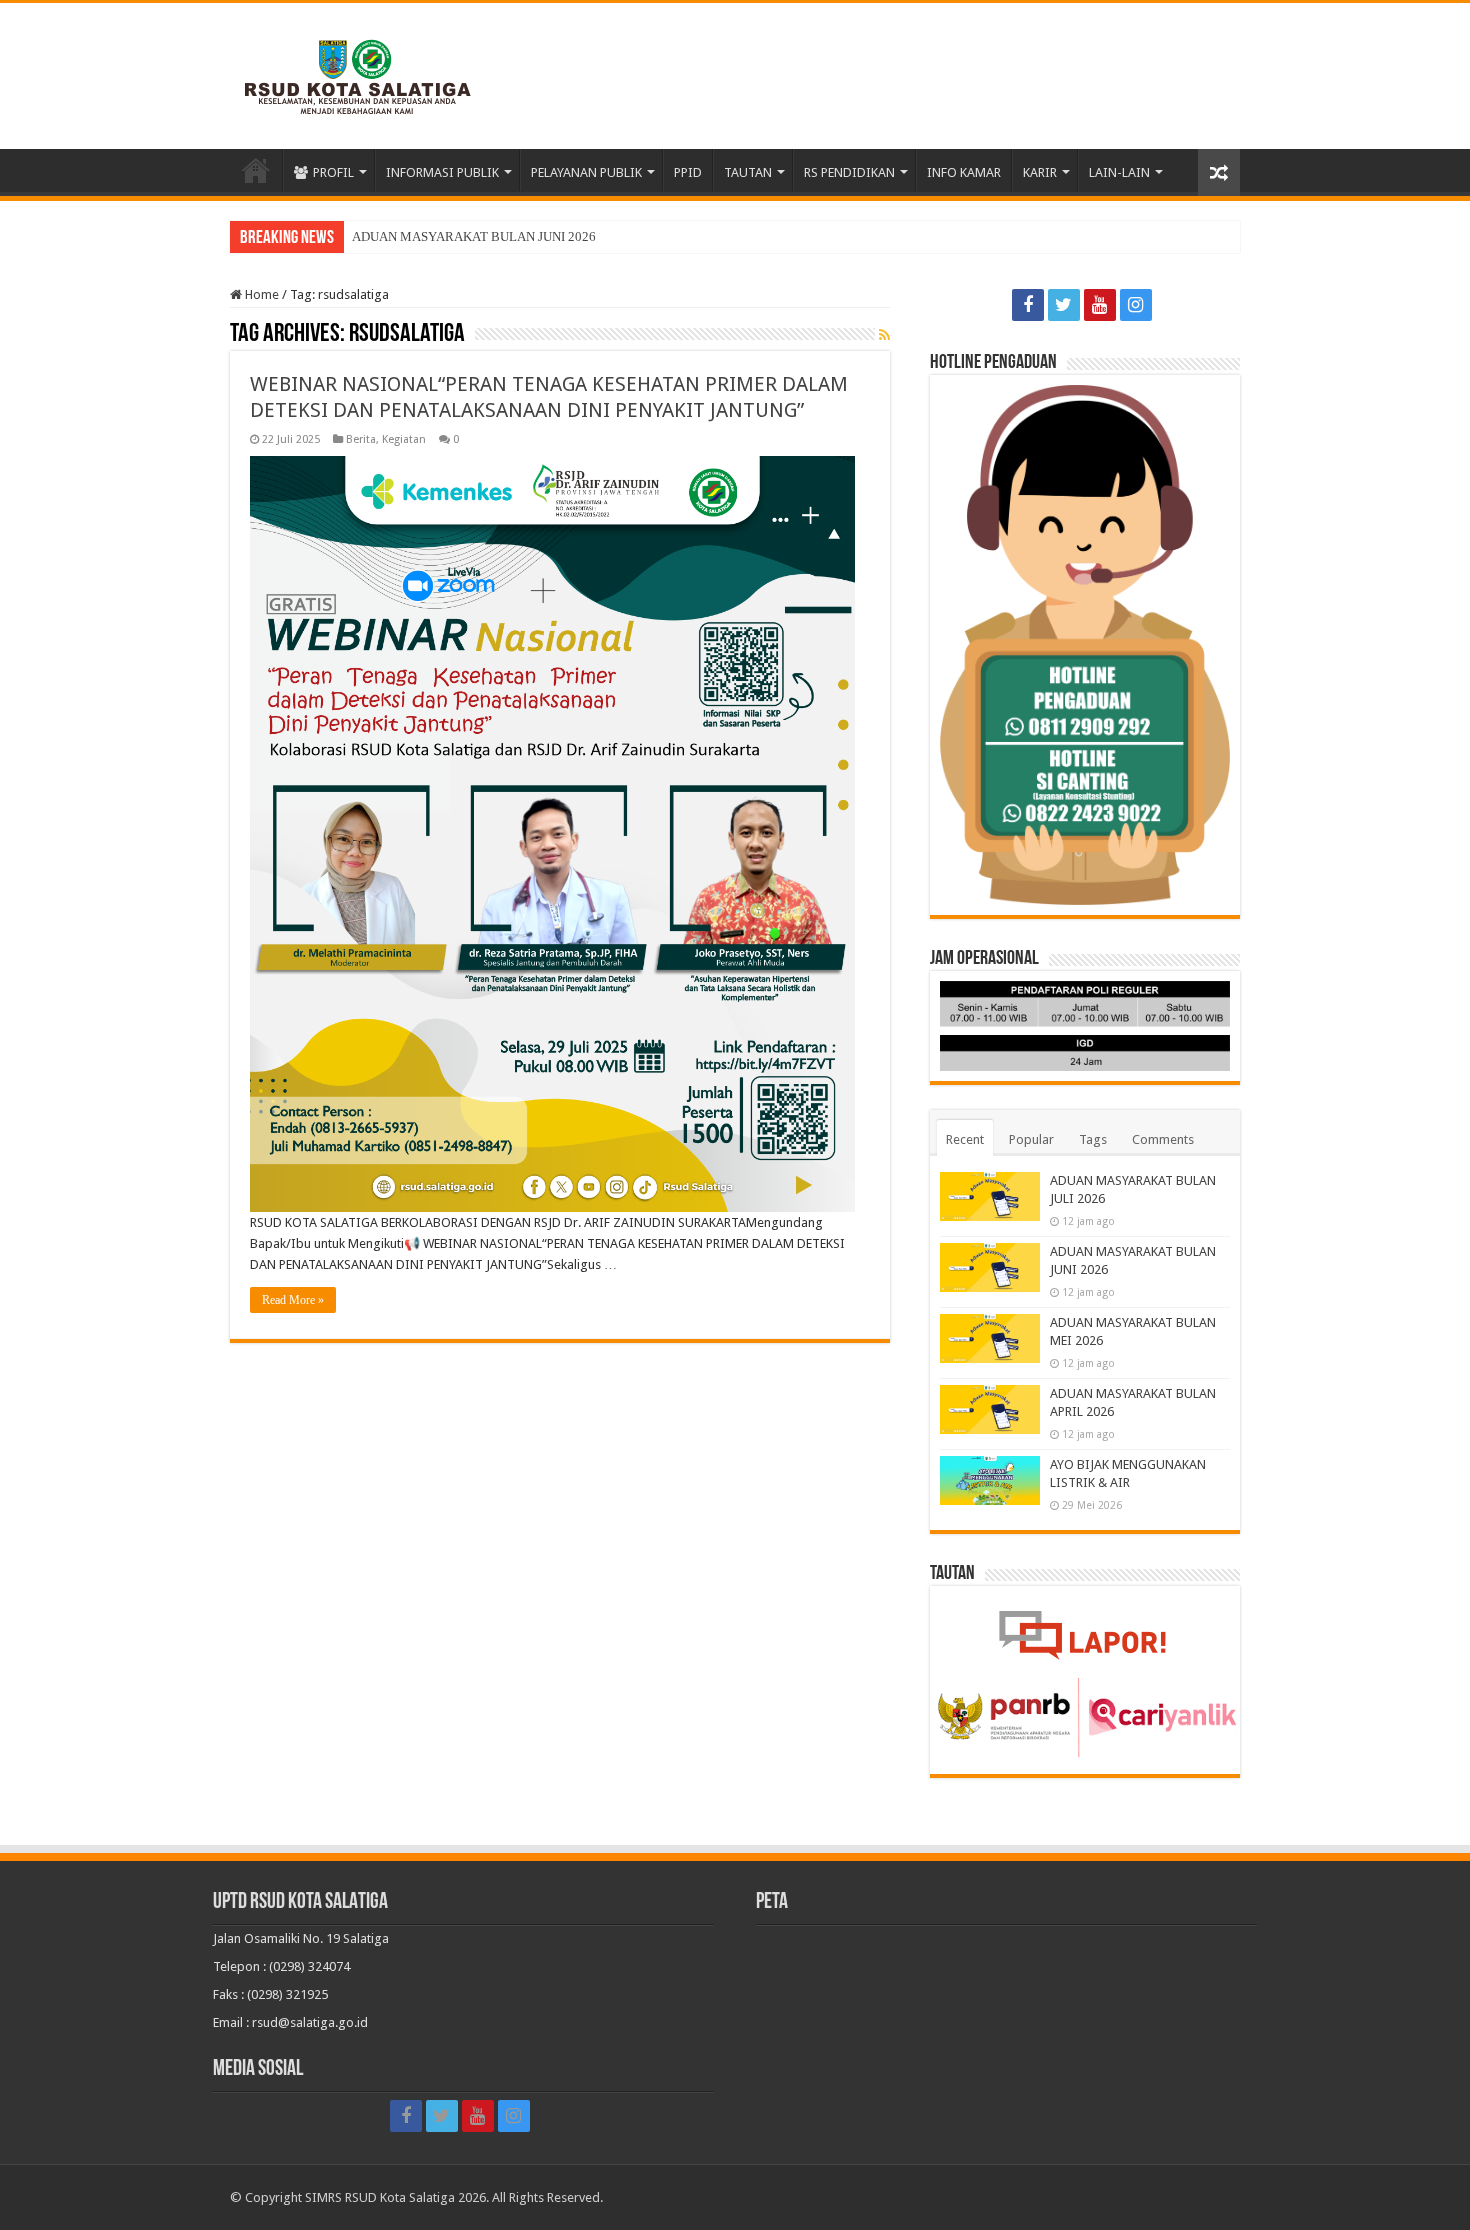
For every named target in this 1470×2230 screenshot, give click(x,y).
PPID (688, 172)
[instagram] (1136, 305)
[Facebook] (1028, 305)
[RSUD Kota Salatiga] (358, 72)
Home (260, 294)
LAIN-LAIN (1119, 172)
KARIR (1040, 172)
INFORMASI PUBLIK (442, 172)
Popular (1031, 1139)
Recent (965, 1139)
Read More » (293, 1300)
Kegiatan (404, 439)
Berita (361, 439)
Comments (1163, 1139)
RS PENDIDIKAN (849, 172)
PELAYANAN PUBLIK (586, 172)
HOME (256, 170)
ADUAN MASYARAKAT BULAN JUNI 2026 (474, 236)
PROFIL (333, 172)
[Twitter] (1064, 305)
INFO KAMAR (964, 172)
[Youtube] (1100, 305)
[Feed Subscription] (884, 335)
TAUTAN (748, 172)
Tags (1093, 1139)
